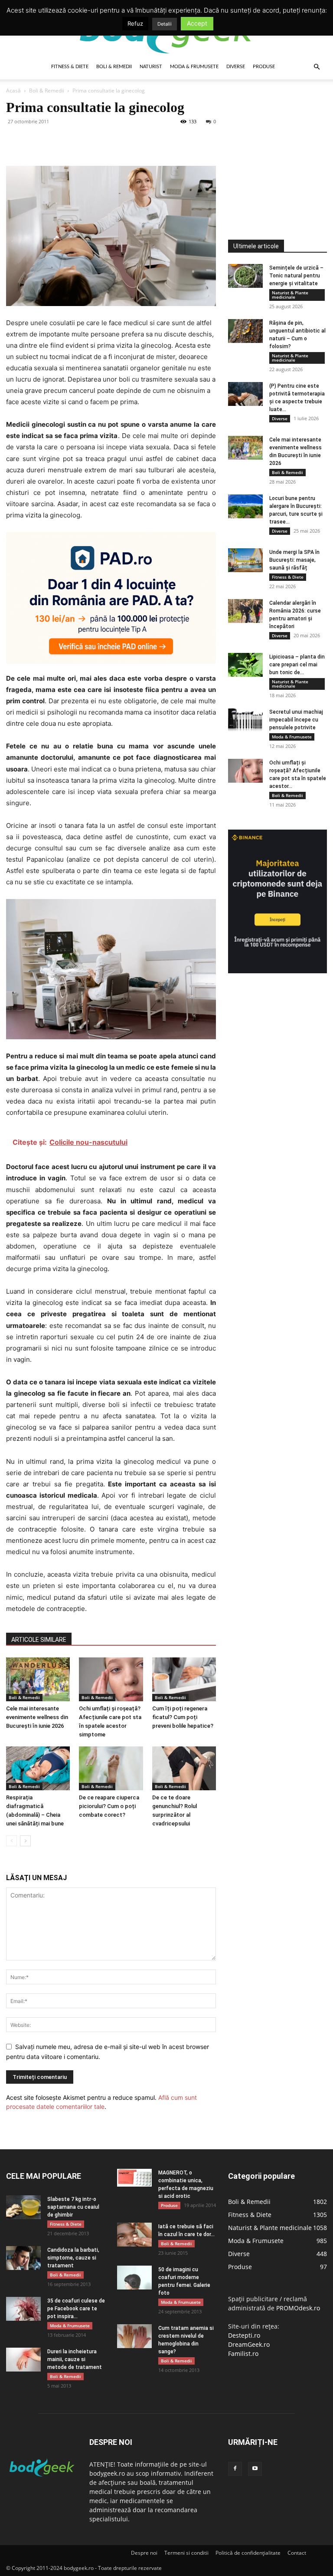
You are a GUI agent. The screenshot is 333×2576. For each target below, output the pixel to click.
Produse (264, 67)
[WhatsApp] (75, 141)
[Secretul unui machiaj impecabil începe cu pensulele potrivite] (245, 720)
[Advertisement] (281, 143)
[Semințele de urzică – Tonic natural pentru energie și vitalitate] (245, 276)
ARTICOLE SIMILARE (39, 1640)
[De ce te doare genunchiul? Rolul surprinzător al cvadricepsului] (184, 1768)
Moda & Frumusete (194, 67)
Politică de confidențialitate (248, 2553)
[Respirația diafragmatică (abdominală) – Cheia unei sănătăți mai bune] (38, 1768)
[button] (317, 67)
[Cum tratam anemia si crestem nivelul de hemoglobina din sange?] (134, 2336)
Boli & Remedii (114, 67)
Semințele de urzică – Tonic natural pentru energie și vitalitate (296, 276)
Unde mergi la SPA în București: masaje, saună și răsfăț (294, 560)
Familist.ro (243, 2354)
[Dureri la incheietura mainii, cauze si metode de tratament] (23, 2360)
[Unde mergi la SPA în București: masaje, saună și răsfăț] (245, 560)
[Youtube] (255, 2469)
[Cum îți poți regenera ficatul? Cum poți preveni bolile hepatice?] (184, 1679)
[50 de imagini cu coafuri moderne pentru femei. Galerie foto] (134, 2278)
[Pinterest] (55, 141)
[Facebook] (15, 141)
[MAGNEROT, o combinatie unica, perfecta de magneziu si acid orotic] (134, 2178)
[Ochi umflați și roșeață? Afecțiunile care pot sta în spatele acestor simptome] (111, 1679)
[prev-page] (11, 1841)
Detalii (165, 24)
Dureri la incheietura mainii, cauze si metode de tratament (75, 2359)
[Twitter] (35, 141)
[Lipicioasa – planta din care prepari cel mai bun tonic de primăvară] (245, 665)
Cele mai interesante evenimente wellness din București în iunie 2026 (37, 1717)
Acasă (13, 91)
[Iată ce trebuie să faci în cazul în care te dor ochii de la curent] (134, 2235)
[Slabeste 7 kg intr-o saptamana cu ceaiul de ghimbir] (23, 2207)
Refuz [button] (135, 23)
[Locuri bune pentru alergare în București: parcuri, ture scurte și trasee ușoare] (245, 506)
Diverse (236, 67)
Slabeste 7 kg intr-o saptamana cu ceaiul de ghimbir (73, 2207)
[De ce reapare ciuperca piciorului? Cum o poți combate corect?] (111, 1768)
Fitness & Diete (70, 67)
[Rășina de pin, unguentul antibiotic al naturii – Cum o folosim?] (245, 331)
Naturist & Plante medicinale (290, 295)
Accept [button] (197, 23)
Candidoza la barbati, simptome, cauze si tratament (73, 2258)
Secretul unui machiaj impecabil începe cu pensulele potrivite (296, 720)
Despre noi (144, 2553)
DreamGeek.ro (249, 2344)
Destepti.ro (244, 2335)
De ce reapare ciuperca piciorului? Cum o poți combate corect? (109, 1806)
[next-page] (25, 1841)
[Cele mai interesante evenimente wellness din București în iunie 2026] (38, 1679)
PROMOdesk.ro (298, 2308)
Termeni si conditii (186, 2553)
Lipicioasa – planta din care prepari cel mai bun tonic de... (297, 665)
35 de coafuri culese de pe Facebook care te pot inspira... (76, 2309)
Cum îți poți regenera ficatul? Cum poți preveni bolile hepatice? (183, 1717)
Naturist (151, 67)
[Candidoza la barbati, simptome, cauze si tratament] (23, 2258)
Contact (297, 2553)
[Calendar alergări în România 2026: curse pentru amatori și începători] (245, 611)
